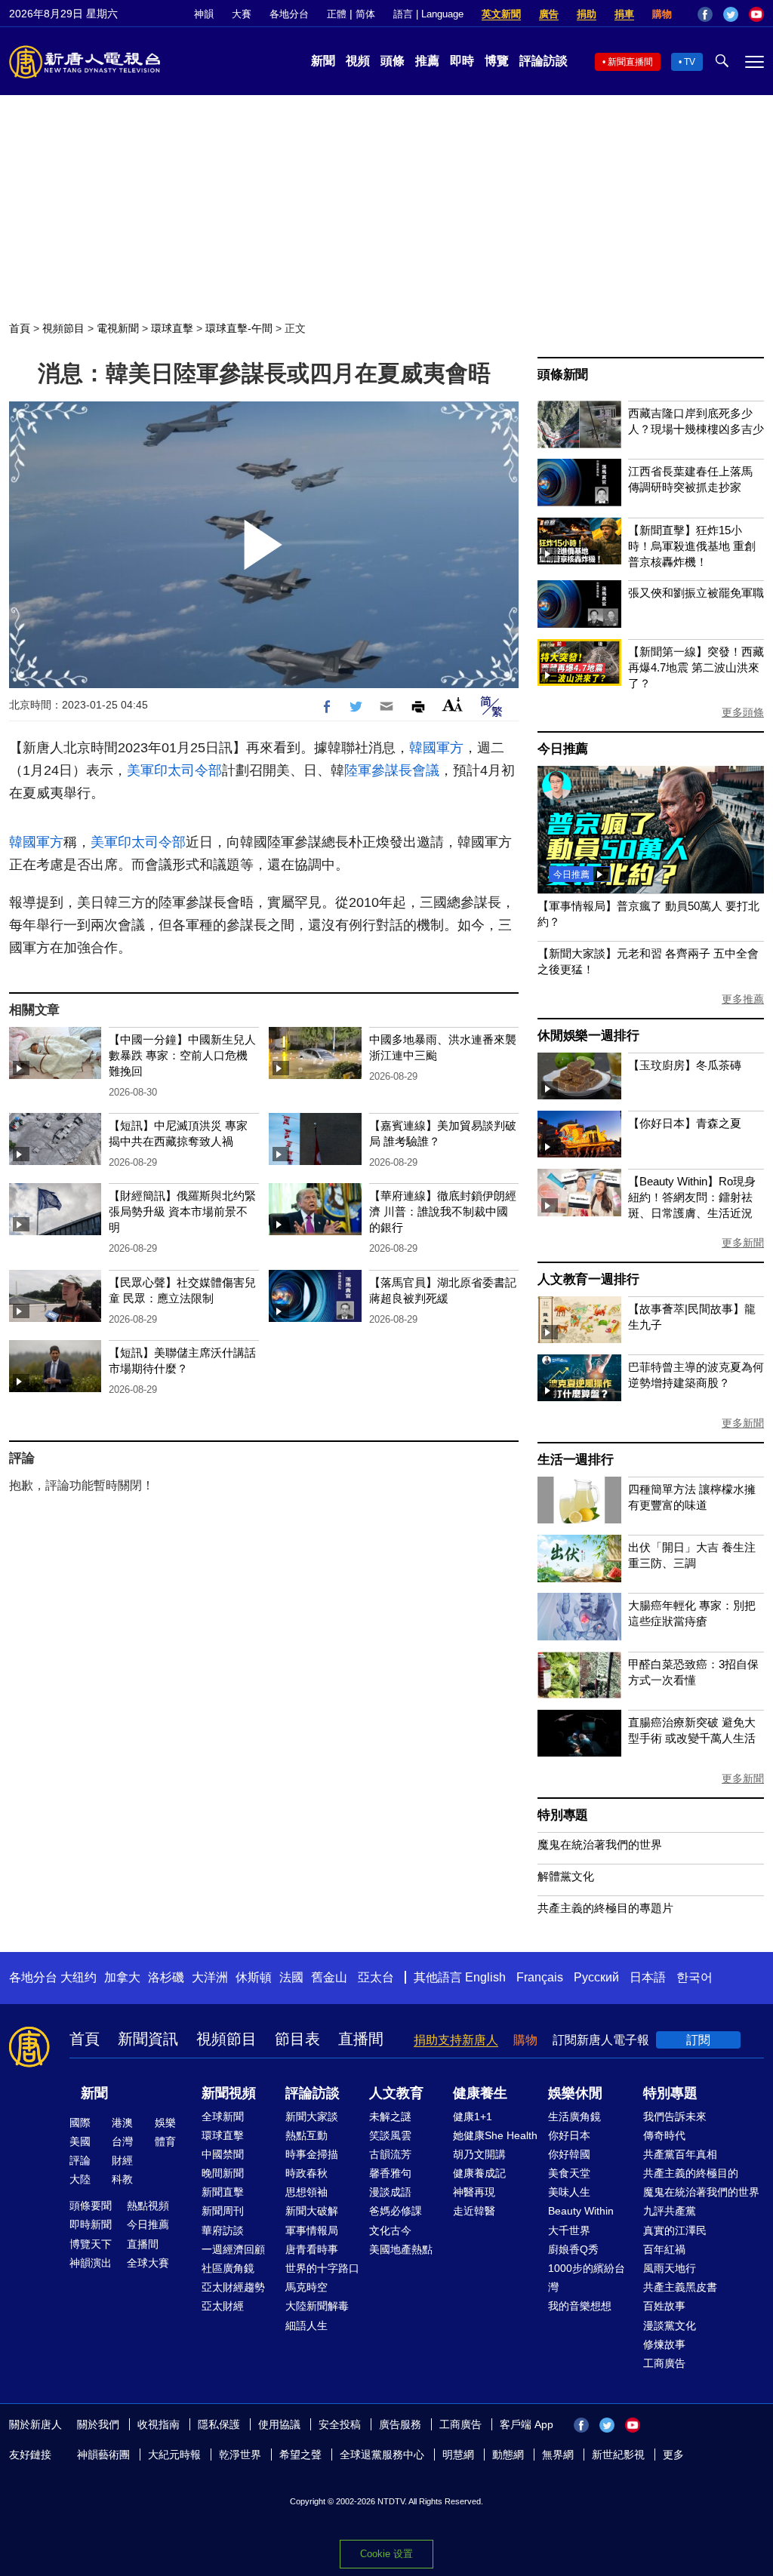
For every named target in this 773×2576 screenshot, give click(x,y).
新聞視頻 (229, 2093)
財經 (122, 2160)
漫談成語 (390, 2192)
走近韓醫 (474, 2211)
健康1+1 (473, 2116)
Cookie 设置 (386, 2554)
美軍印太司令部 (174, 770)
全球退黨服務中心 (382, 2455)
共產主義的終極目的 (691, 2173)
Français (540, 1977)
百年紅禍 (664, 2249)
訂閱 (698, 2040)
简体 (365, 14)
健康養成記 (479, 2173)
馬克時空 (306, 2287)
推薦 (427, 61)
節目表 (297, 2039)
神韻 (204, 14)
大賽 (242, 14)
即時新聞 (91, 2224)
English (485, 1977)
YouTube (756, 14)
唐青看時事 (312, 2249)
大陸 (80, 2179)
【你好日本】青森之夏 (685, 1123)
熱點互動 (306, 2135)
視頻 (358, 61)
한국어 (694, 1977)
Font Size (453, 704)
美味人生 (569, 2192)
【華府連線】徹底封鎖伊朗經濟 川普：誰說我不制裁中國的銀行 (443, 1211)
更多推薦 (743, 999)
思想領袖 (306, 2192)
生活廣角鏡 (574, 2116)
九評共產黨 (670, 2211)
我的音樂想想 (580, 2306)
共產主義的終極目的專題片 (605, 1908)
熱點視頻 (148, 2206)
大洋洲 (210, 1977)
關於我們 (98, 2424)
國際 (80, 2123)
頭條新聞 (563, 375)
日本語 (648, 1977)
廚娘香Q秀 (573, 2249)
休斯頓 (254, 1977)
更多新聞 (743, 1243)
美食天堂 (569, 2173)
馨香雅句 (390, 2173)
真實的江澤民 (675, 2230)
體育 (165, 2141)
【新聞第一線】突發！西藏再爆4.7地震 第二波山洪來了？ (696, 667)
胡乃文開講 (479, 2154)
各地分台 (289, 14)
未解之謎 (390, 2116)
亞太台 (376, 1977)
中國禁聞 (223, 2154)
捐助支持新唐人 (456, 2040)
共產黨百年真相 (680, 2154)
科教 (122, 2179)
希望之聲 (300, 2455)
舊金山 (329, 1977)
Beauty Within (581, 2211)
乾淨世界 (240, 2455)
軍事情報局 (312, 2230)
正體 (337, 14)
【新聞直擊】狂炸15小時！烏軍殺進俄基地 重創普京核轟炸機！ (692, 546)
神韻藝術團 (103, 2455)
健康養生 (480, 2093)
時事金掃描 (312, 2154)
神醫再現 (474, 2192)
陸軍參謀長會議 (392, 770)
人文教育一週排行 (588, 1279)
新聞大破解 (312, 2211)
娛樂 (165, 2123)
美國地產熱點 (401, 2249)
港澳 (122, 2123)
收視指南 (159, 2424)
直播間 (361, 2039)
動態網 (508, 2455)
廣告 (549, 14)
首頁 (20, 328)
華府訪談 (223, 2230)
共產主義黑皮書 (680, 2287)
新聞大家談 (312, 2116)
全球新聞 (223, 2116)
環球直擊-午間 (239, 328)
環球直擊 (172, 328)
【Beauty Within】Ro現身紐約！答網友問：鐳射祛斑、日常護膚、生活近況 (692, 1197)
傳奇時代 (664, 2135)
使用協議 (279, 2424)
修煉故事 (664, 2344)
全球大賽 (148, 2263)
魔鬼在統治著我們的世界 (600, 1844)
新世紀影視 (618, 2455)
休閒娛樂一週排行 (588, 1036)
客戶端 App (527, 2424)
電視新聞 (118, 328)
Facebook (705, 14)
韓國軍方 (436, 748)
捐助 (587, 14)
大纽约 (79, 1977)
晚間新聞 (223, 2173)
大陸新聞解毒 (317, 2306)
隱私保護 (219, 2424)
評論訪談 (544, 61)
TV (690, 62)
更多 (673, 2455)
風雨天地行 (670, 2268)
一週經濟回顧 (233, 2249)
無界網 (558, 2455)
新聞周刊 (223, 2211)
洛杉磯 (166, 1977)
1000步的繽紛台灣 (587, 2278)
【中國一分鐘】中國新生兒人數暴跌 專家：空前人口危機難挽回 (182, 1055)
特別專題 (563, 1815)
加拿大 (122, 1977)
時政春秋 (306, 2173)
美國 (80, 2141)
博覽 (497, 61)
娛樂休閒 (575, 2093)
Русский (596, 1977)
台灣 (122, 2141)
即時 (462, 61)
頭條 (393, 61)
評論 (80, 2160)
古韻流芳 (390, 2154)
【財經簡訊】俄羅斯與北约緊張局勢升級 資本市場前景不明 (182, 1211)
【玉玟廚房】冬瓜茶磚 (685, 1065)
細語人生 (306, 2325)
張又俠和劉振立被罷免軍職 (696, 593)
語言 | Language (428, 14)
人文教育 (396, 2093)
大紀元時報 (174, 2455)
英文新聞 (501, 14)
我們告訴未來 (675, 2116)
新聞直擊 (223, 2192)
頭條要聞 (91, 2206)
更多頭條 (743, 712)
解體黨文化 (566, 1876)
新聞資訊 (148, 2039)
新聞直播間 (630, 62)
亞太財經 (223, 2306)
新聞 (323, 61)
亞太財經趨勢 (233, 2287)
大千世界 (569, 2230)
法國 (291, 1977)
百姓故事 (664, 2306)
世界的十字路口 (322, 2268)
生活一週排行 (576, 1460)
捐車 (624, 14)
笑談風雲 (390, 2135)
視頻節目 (63, 328)
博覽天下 (91, 2244)
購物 (662, 14)
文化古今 (390, 2230)
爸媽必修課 (396, 2211)
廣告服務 (400, 2424)
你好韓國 (569, 2154)
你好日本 (569, 2135)
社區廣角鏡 (228, 2268)
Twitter (731, 14)
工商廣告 (664, 2363)
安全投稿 (340, 2424)
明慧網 (458, 2455)
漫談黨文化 (670, 2325)
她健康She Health (495, 2135)
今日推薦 (563, 749)
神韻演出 (91, 2263)
